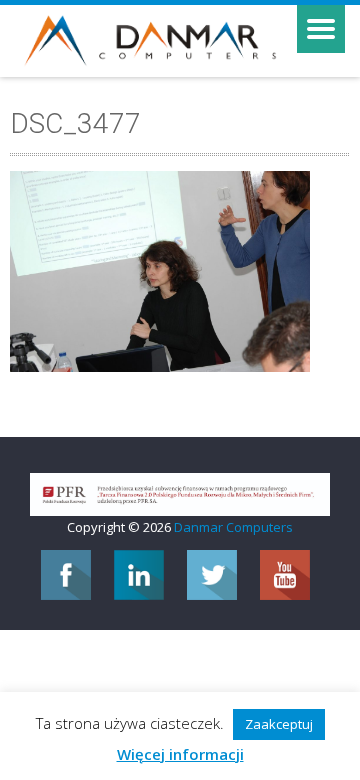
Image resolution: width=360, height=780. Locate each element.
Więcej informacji (180, 754)
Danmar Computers (233, 527)
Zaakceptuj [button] (279, 724)
